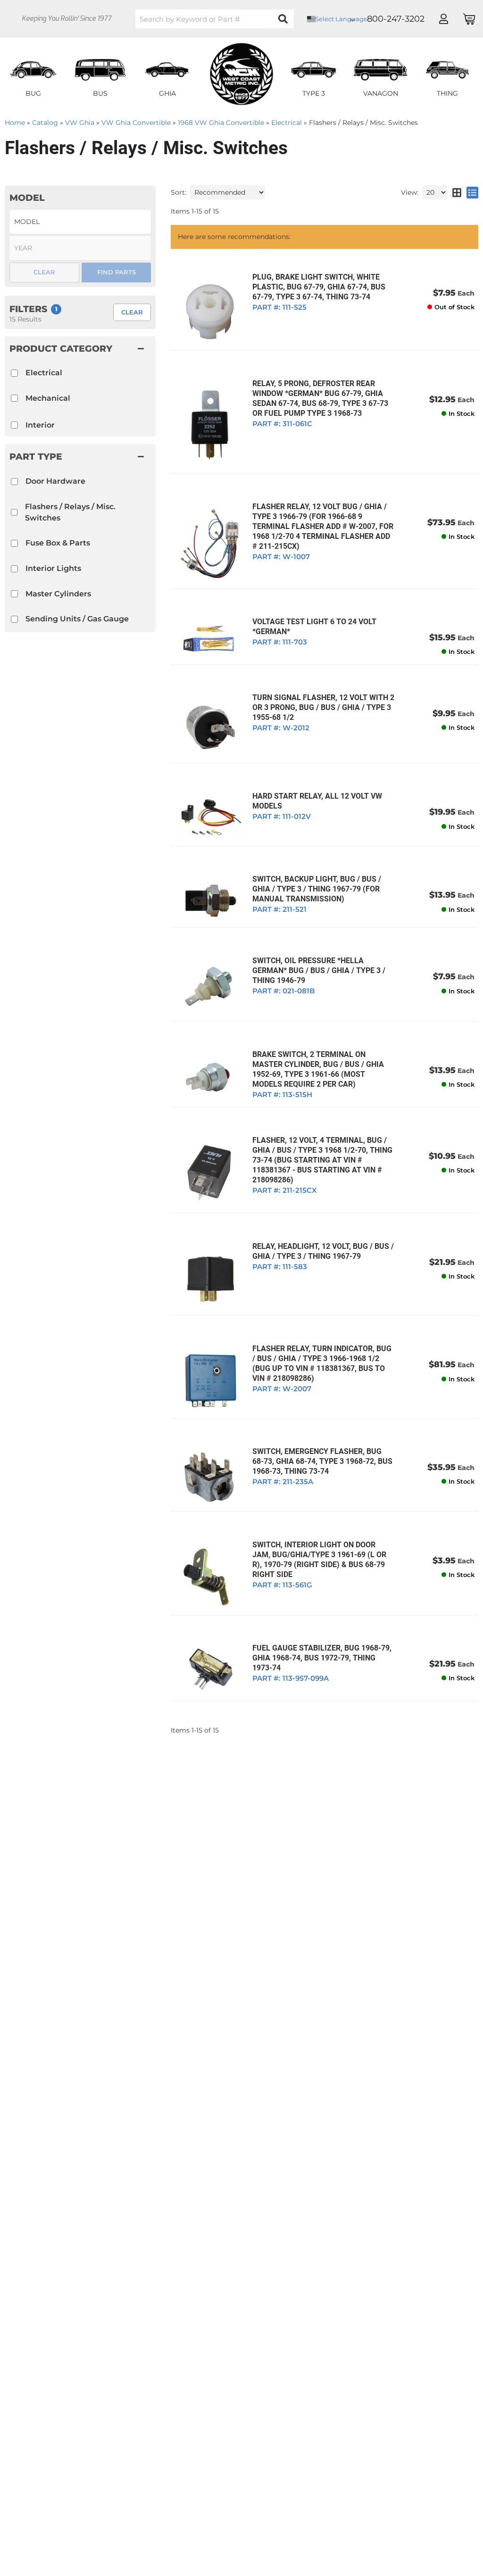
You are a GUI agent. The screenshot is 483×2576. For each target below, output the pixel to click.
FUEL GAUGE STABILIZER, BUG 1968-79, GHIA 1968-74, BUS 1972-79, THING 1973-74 (322, 1658)
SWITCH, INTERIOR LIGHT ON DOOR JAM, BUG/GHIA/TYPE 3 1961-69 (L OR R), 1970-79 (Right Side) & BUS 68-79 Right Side (319, 1560)
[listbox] (80, 222)
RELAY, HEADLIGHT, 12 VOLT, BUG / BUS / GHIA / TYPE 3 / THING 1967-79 (323, 1251)
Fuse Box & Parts (58, 543)
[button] (80, 456)
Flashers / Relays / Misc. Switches (70, 512)
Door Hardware (55, 481)
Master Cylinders (58, 594)
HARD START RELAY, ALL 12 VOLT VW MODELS (317, 801)
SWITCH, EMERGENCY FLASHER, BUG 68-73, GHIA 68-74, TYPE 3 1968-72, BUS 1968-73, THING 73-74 (322, 1461)
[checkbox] (14, 482)
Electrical (44, 373)
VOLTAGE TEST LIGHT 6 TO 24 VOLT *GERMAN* (314, 627)
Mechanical (48, 398)
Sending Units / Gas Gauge (77, 619)
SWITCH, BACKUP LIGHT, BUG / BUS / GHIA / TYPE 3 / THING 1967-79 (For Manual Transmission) (317, 889)
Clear (132, 312)
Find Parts (117, 272)
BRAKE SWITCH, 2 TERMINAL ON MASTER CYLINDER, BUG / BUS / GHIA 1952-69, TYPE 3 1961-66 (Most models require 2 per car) (318, 1069)
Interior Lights (53, 568)
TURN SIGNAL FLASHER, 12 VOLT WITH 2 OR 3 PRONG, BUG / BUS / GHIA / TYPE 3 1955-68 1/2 (323, 707)
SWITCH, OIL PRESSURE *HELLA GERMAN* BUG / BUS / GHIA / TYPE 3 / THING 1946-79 (319, 970)
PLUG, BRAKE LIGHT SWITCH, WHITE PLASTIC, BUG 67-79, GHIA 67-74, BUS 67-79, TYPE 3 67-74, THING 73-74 (319, 287)
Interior (40, 425)
